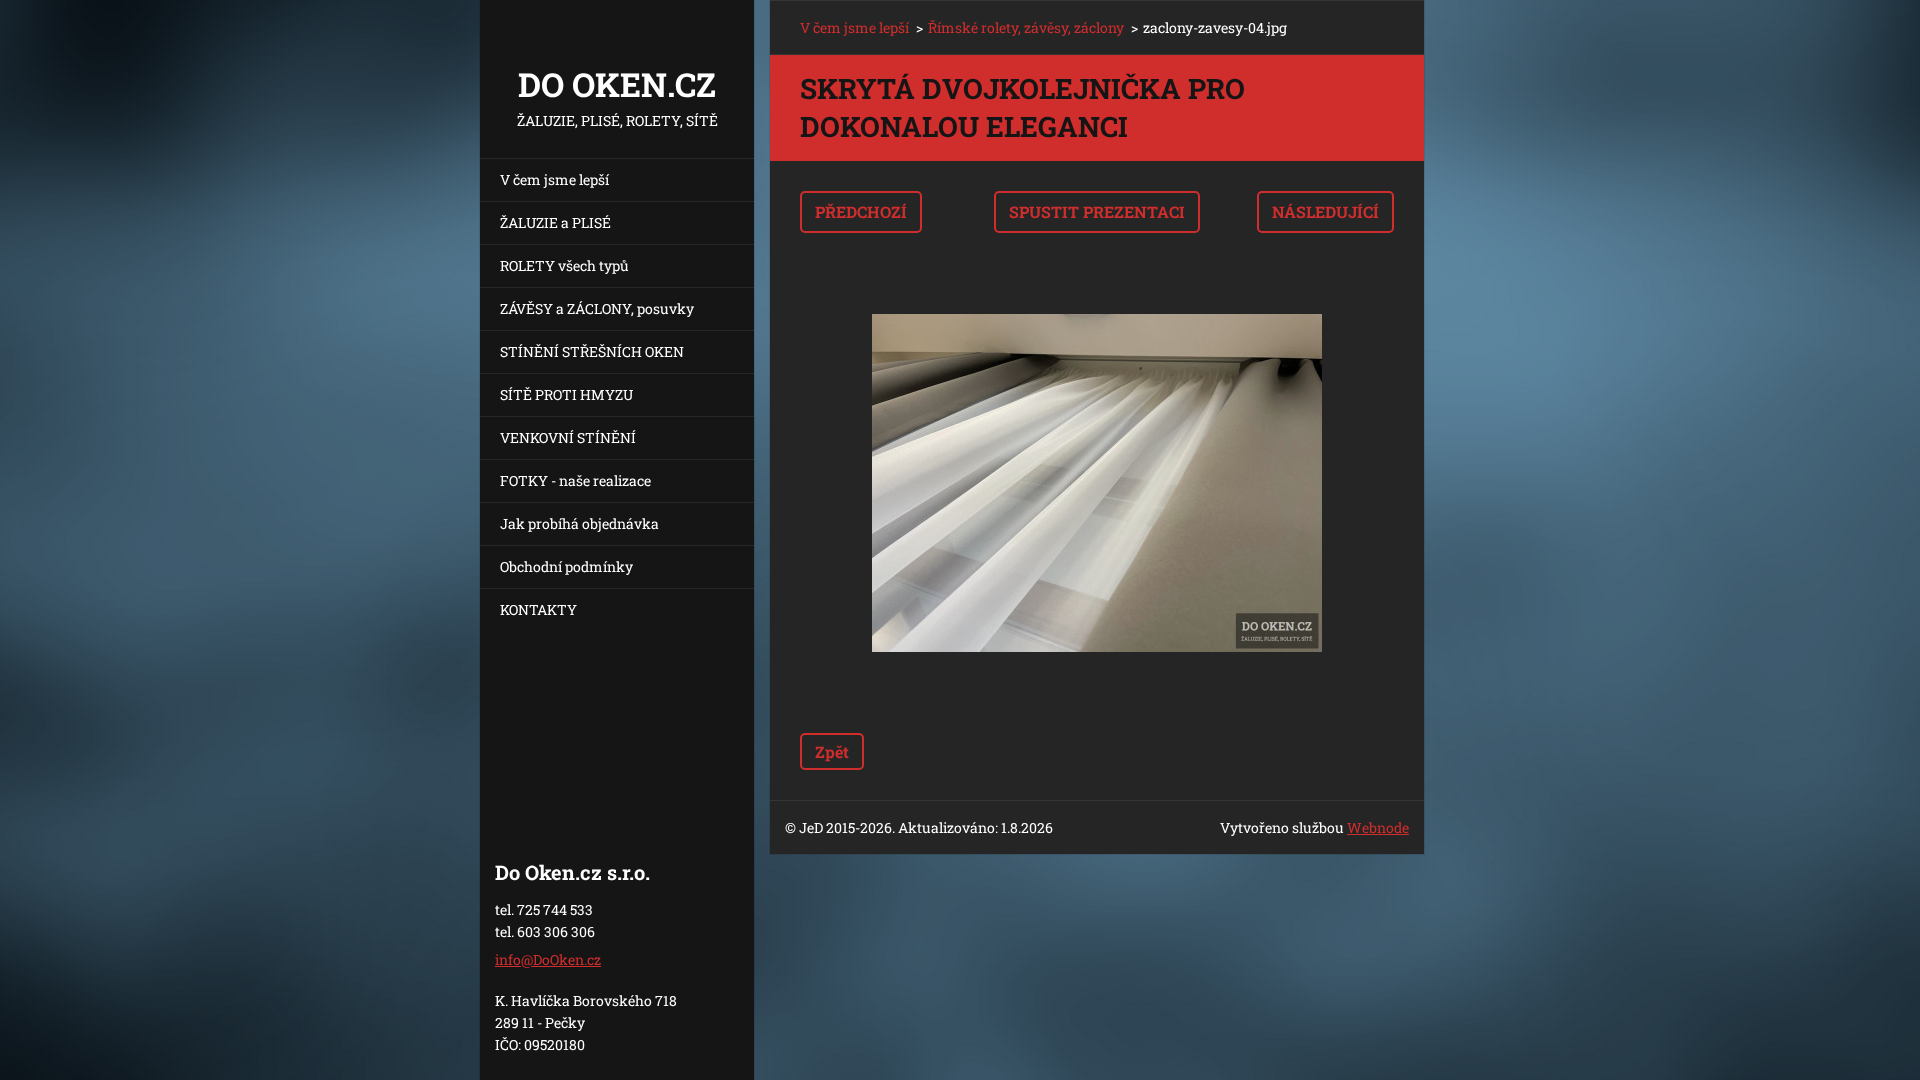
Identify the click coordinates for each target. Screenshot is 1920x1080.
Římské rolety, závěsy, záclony (1026, 27)
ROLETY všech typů (564, 265)
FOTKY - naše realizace (575, 480)
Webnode (1378, 827)
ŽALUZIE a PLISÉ (555, 222)
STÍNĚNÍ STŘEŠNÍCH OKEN (592, 351)
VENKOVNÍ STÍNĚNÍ (568, 437)
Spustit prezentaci (1097, 211)
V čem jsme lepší (554, 179)
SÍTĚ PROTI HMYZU (566, 394)
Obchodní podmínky (566, 566)
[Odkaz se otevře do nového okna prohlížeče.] (1097, 483)
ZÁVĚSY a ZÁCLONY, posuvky (597, 308)
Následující (1325, 211)
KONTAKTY (538, 609)
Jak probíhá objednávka (579, 523)
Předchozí (861, 211)
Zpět (832, 751)
